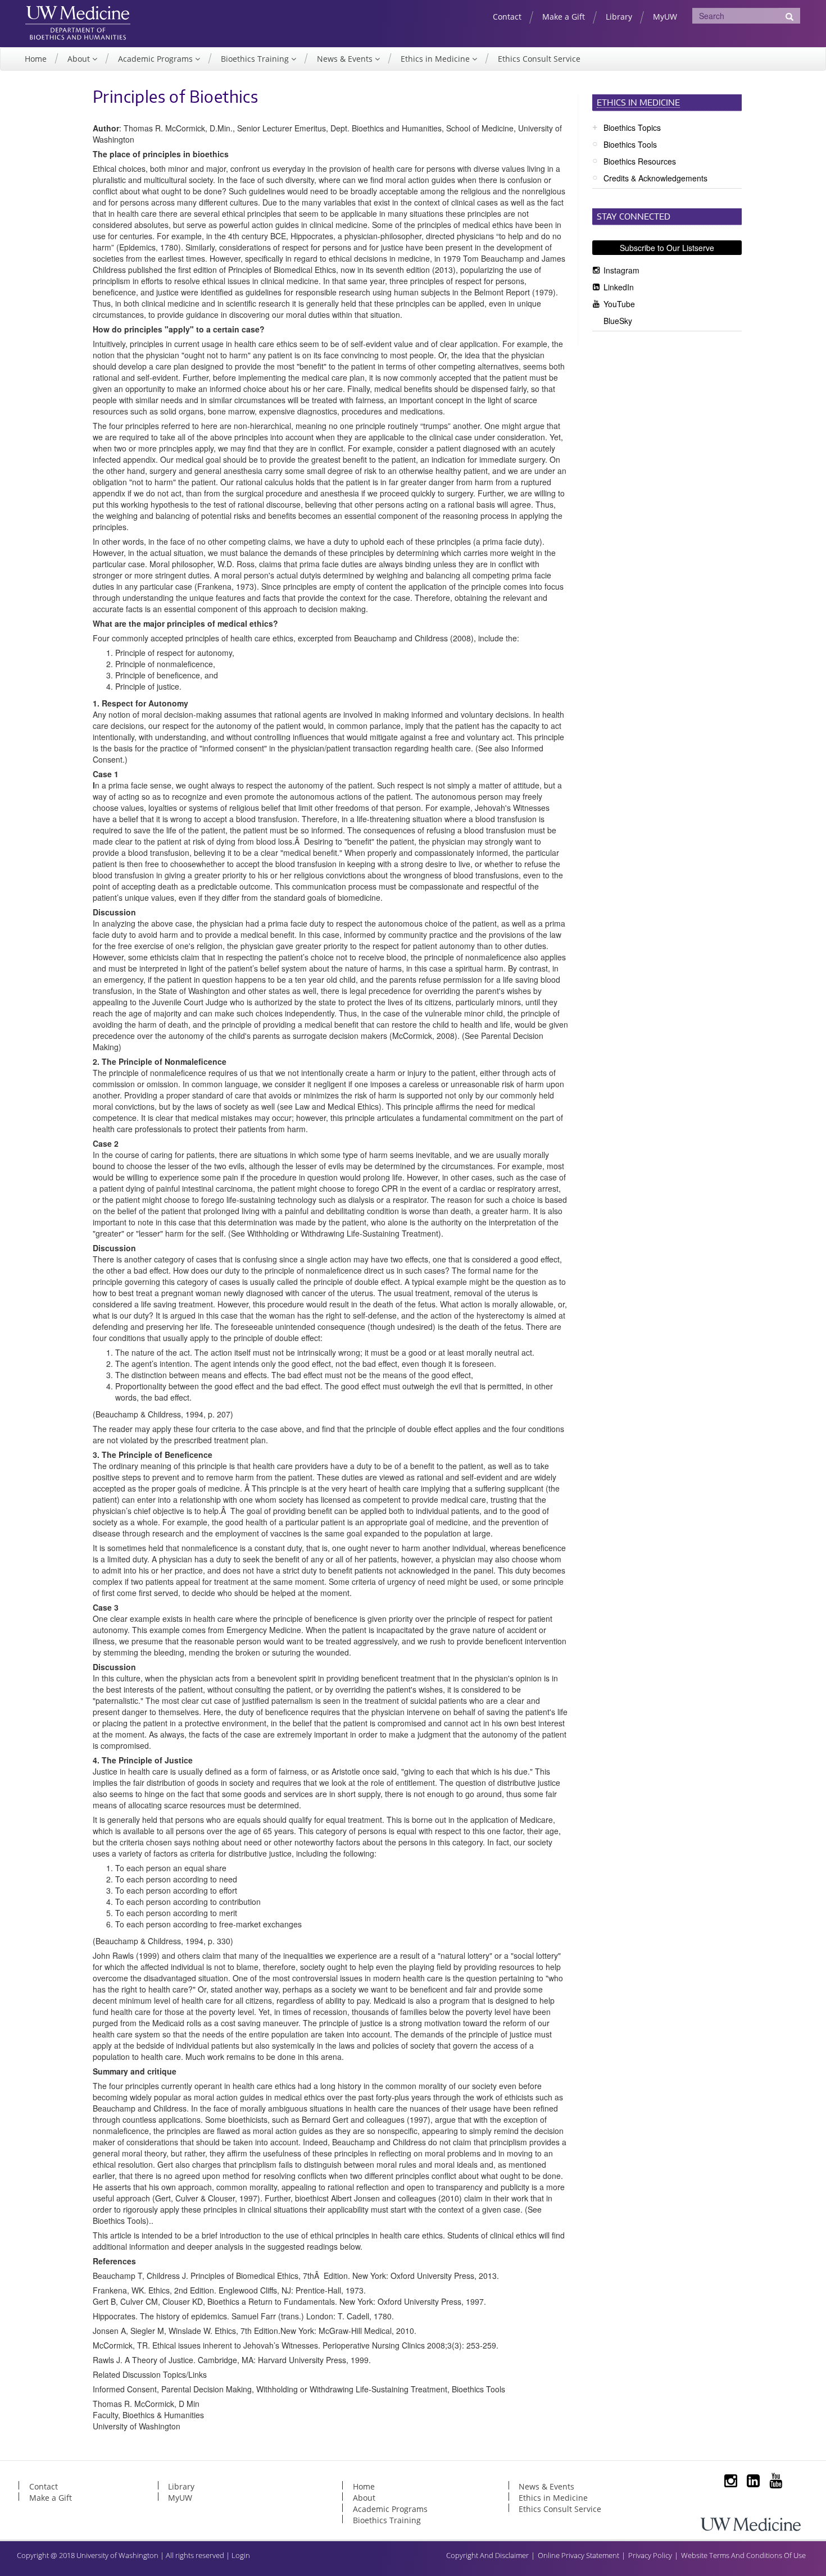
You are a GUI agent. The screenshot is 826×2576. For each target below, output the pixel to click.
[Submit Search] (789, 16)
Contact (507, 17)
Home (36, 59)
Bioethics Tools (630, 144)
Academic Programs (156, 59)
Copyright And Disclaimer (487, 2555)
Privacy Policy (650, 2555)
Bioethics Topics (632, 127)
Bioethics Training (256, 59)
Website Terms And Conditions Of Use (743, 2555)
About (80, 59)
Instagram (621, 270)
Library (619, 17)
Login (241, 2555)
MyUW (665, 17)
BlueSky (618, 321)
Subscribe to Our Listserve (667, 248)
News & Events (346, 59)
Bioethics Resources (640, 161)
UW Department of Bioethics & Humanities (78, 33)
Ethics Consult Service (539, 59)
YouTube (619, 304)
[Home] (751, 2523)
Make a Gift (564, 17)
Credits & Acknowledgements (655, 178)
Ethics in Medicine (436, 59)
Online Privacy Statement (578, 2555)
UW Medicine (78, 15)
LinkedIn (619, 287)
